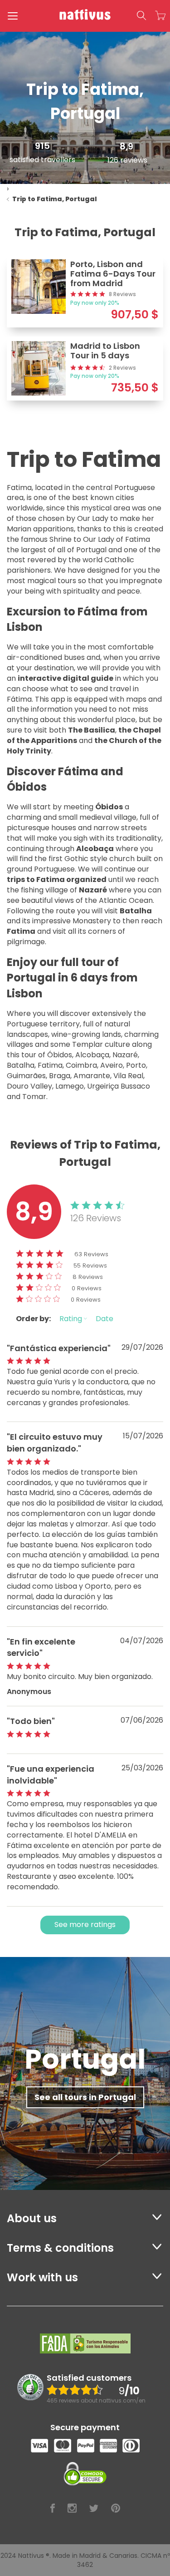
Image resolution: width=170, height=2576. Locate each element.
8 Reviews (88, 1277)
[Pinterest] (116, 2509)
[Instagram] (72, 2509)
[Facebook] (53, 2509)
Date (104, 1319)
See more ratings (85, 1925)
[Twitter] (94, 2509)
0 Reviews (87, 1288)
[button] (141, 16)
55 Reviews (90, 1266)
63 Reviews (91, 1254)
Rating (72, 1319)
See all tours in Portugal (85, 2097)
